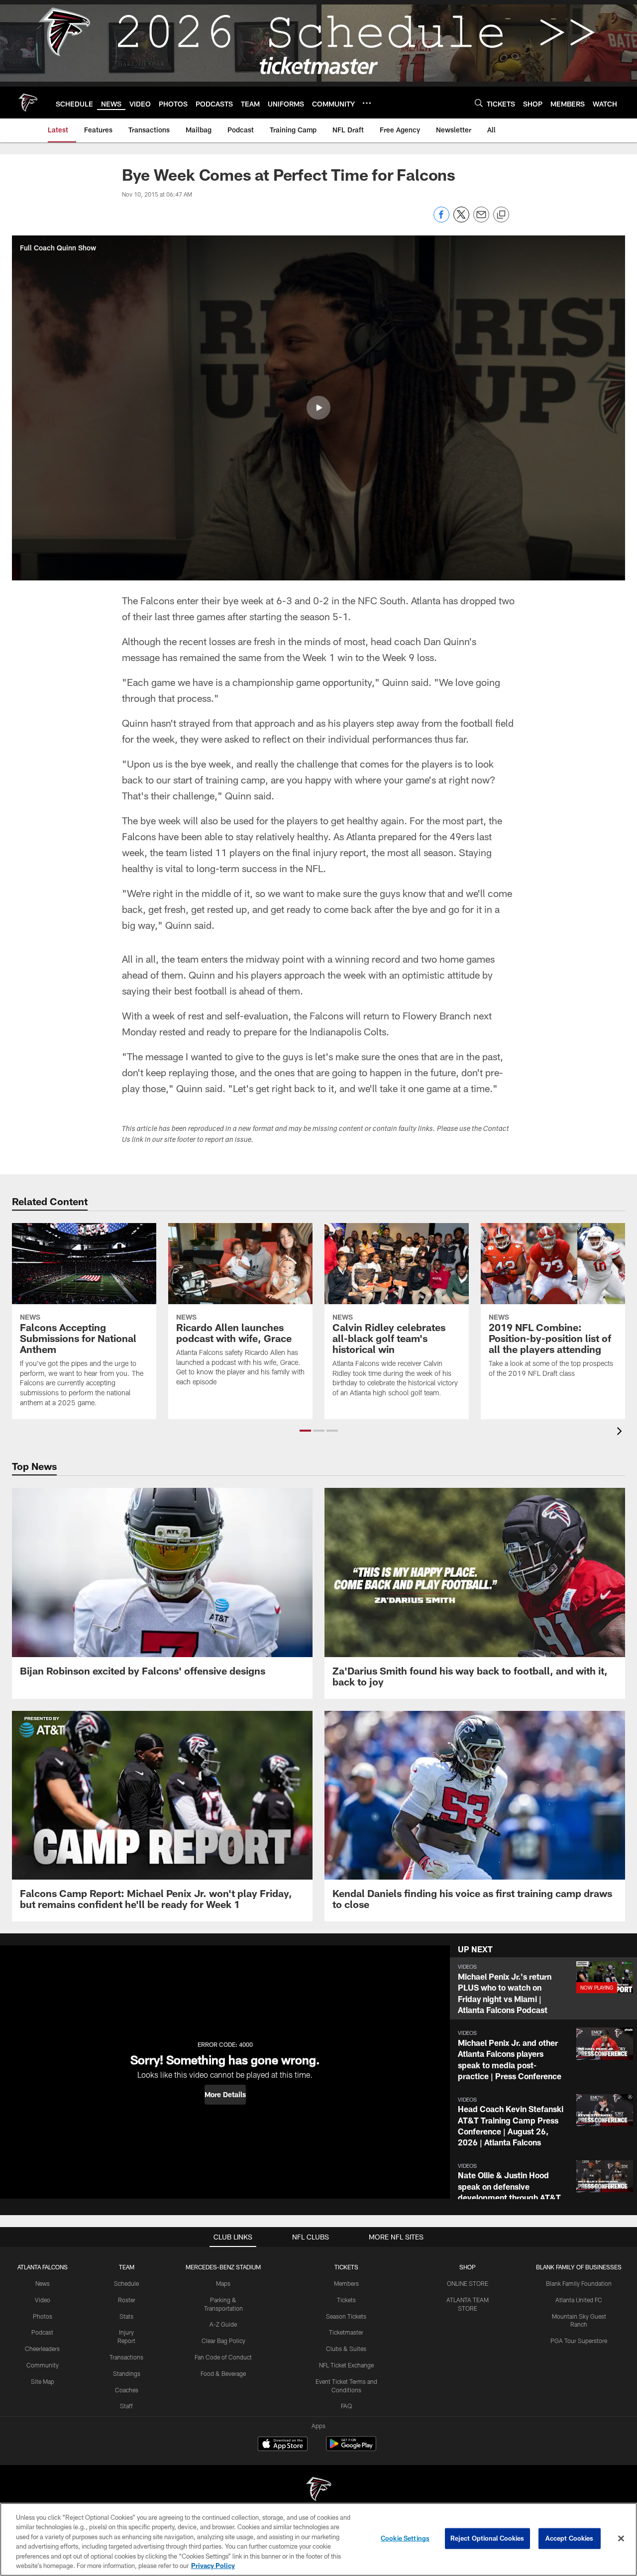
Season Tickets (346, 2316)
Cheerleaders (42, 2349)
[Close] (621, 2539)
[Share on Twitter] (461, 220)
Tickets (346, 2300)
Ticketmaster (346, 2332)
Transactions (126, 2357)
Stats (126, 2316)
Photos (43, 2316)
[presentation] (621, 1432)
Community (43, 2365)
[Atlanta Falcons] (318, 2490)
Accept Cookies (570, 2538)
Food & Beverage (223, 2373)
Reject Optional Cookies (487, 2538)
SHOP (468, 2267)
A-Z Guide (223, 2324)
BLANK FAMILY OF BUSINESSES (579, 2267)
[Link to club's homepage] (28, 103)
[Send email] (481, 220)
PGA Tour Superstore (579, 2341)
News (43, 2283)
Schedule (126, 2283)
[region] (318, 2539)
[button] (318, 408)
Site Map (43, 2381)
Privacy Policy (213, 2566)
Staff (126, 2406)
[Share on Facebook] (441, 220)
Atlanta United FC (579, 2300)
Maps (223, 2283)
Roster (127, 2300)
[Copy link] (501, 215)
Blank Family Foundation (579, 2283)
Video (43, 2300)
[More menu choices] (367, 103)
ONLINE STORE (468, 2283)
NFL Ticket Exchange (346, 2365)
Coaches (127, 2390)
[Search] (479, 103)
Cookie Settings (405, 2538)
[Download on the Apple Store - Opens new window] (283, 2445)
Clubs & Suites (346, 2349)
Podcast (42, 2332)
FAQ (346, 2406)
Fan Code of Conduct (223, 2357)
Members (346, 2283)
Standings (127, 2373)
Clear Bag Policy (223, 2341)
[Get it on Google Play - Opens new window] (351, 2449)
